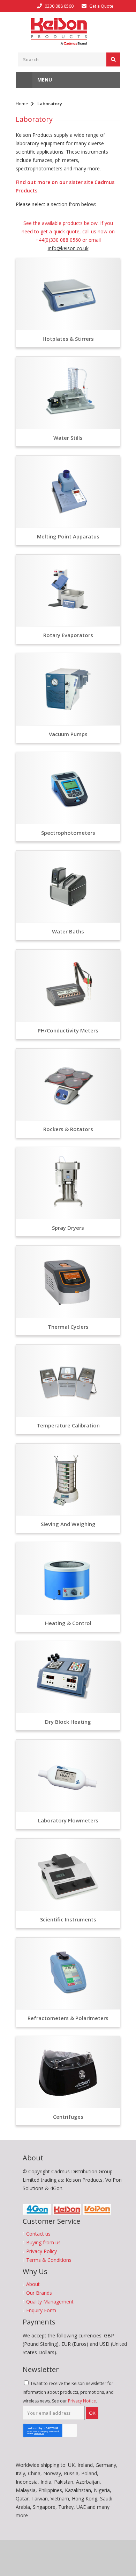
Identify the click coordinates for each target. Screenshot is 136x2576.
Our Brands (39, 2293)
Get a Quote (101, 6)
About (33, 2284)
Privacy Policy (41, 2251)
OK (92, 2413)
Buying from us (43, 2243)
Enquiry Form (41, 2310)
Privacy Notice (82, 2401)
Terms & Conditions (49, 2260)
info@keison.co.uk (68, 248)
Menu (44, 80)
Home (22, 104)
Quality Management (50, 2302)
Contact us (38, 2234)
